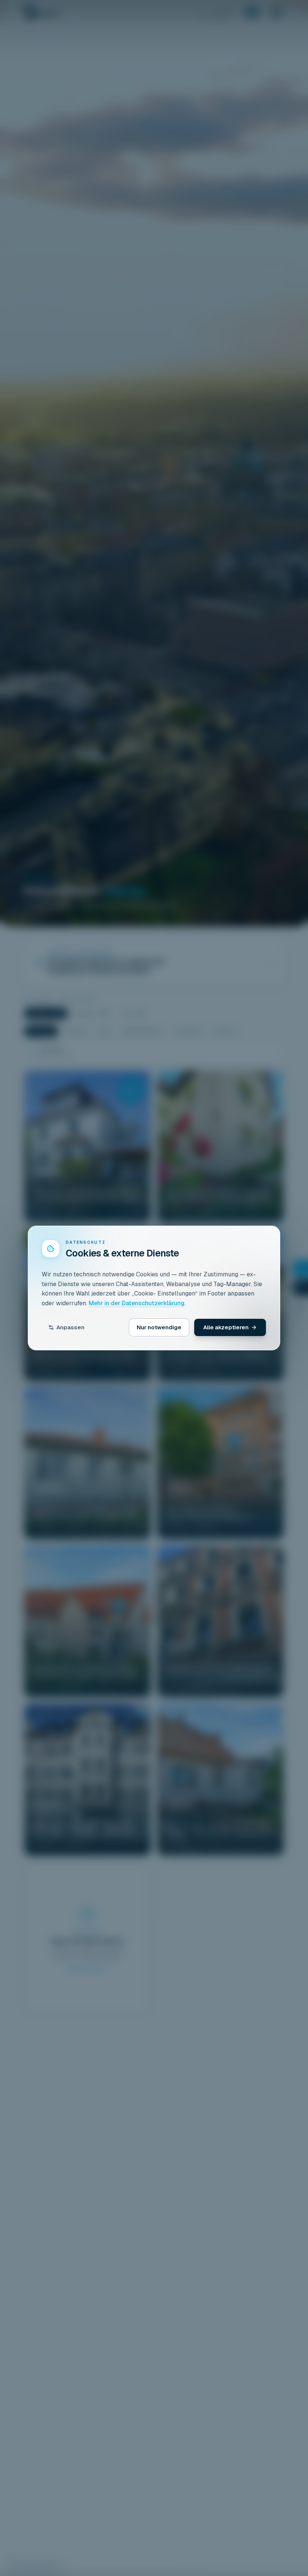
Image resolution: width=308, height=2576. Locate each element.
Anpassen (70, 1327)
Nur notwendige (159, 1327)
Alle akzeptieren (226, 1327)
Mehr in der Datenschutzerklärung (137, 1303)
